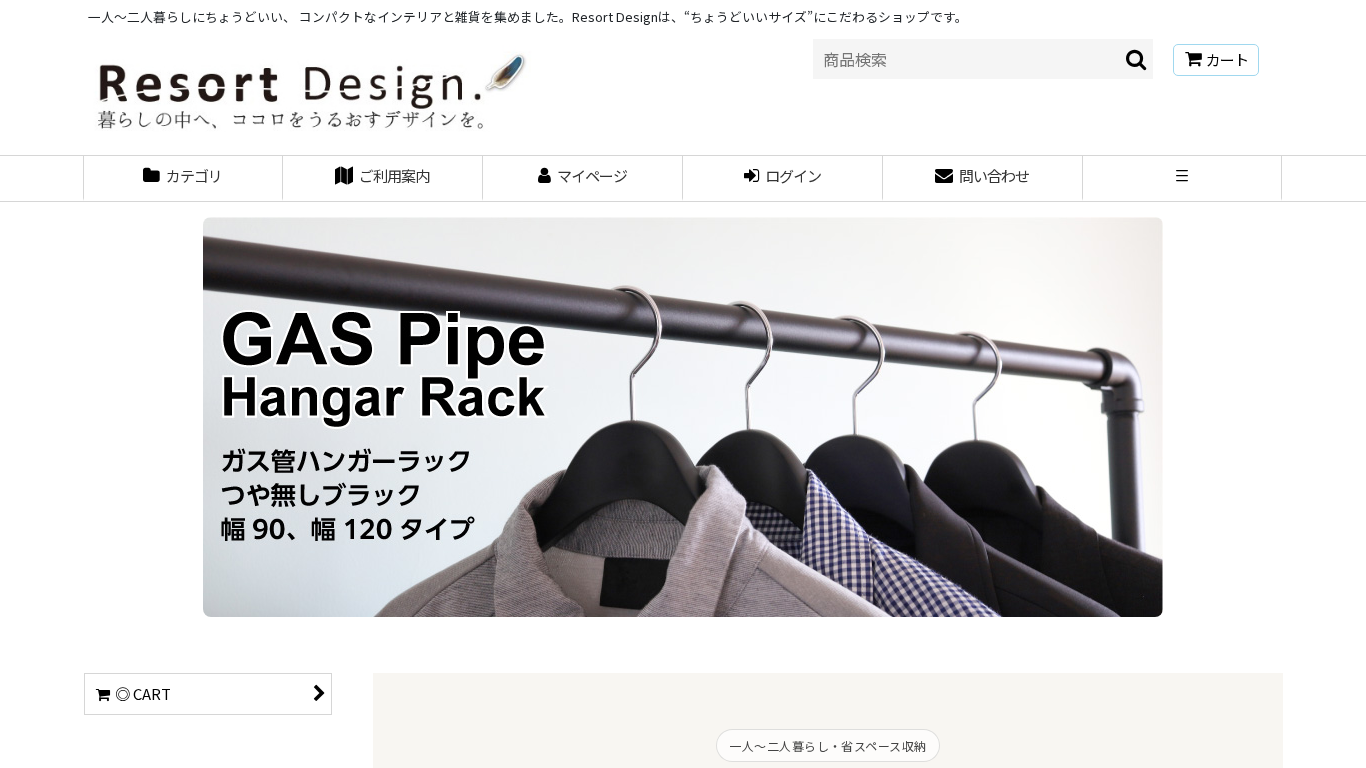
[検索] (1137, 59)
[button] (1183, 178)
